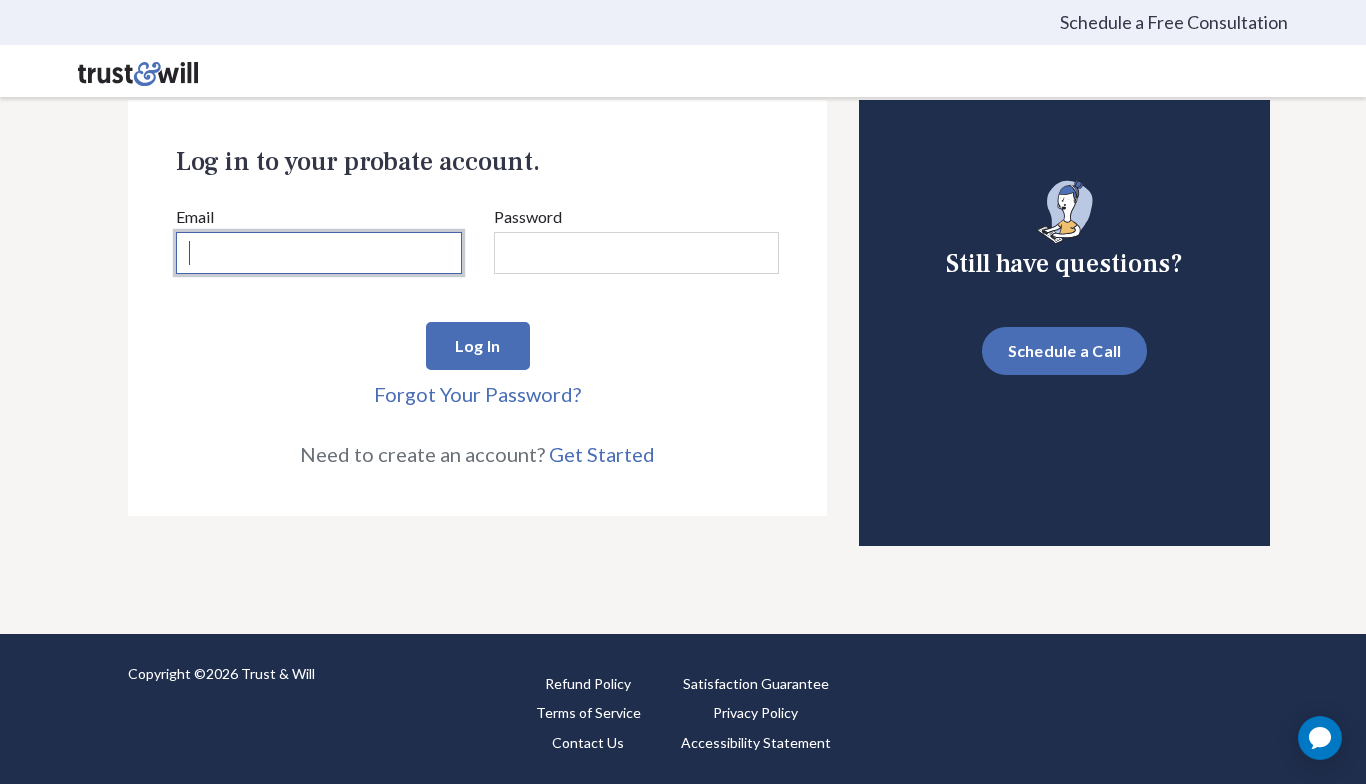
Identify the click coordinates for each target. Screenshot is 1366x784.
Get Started (602, 454)
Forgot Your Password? (477, 394)
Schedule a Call (1065, 350)
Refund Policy (588, 683)
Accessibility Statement (756, 742)
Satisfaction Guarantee (756, 683)
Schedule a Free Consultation (1174, 22)
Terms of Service (588, 712)
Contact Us (588, 742)
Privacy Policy (755, 712)
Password (528, 216)
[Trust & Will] (138, 71)
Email (195, 216)
